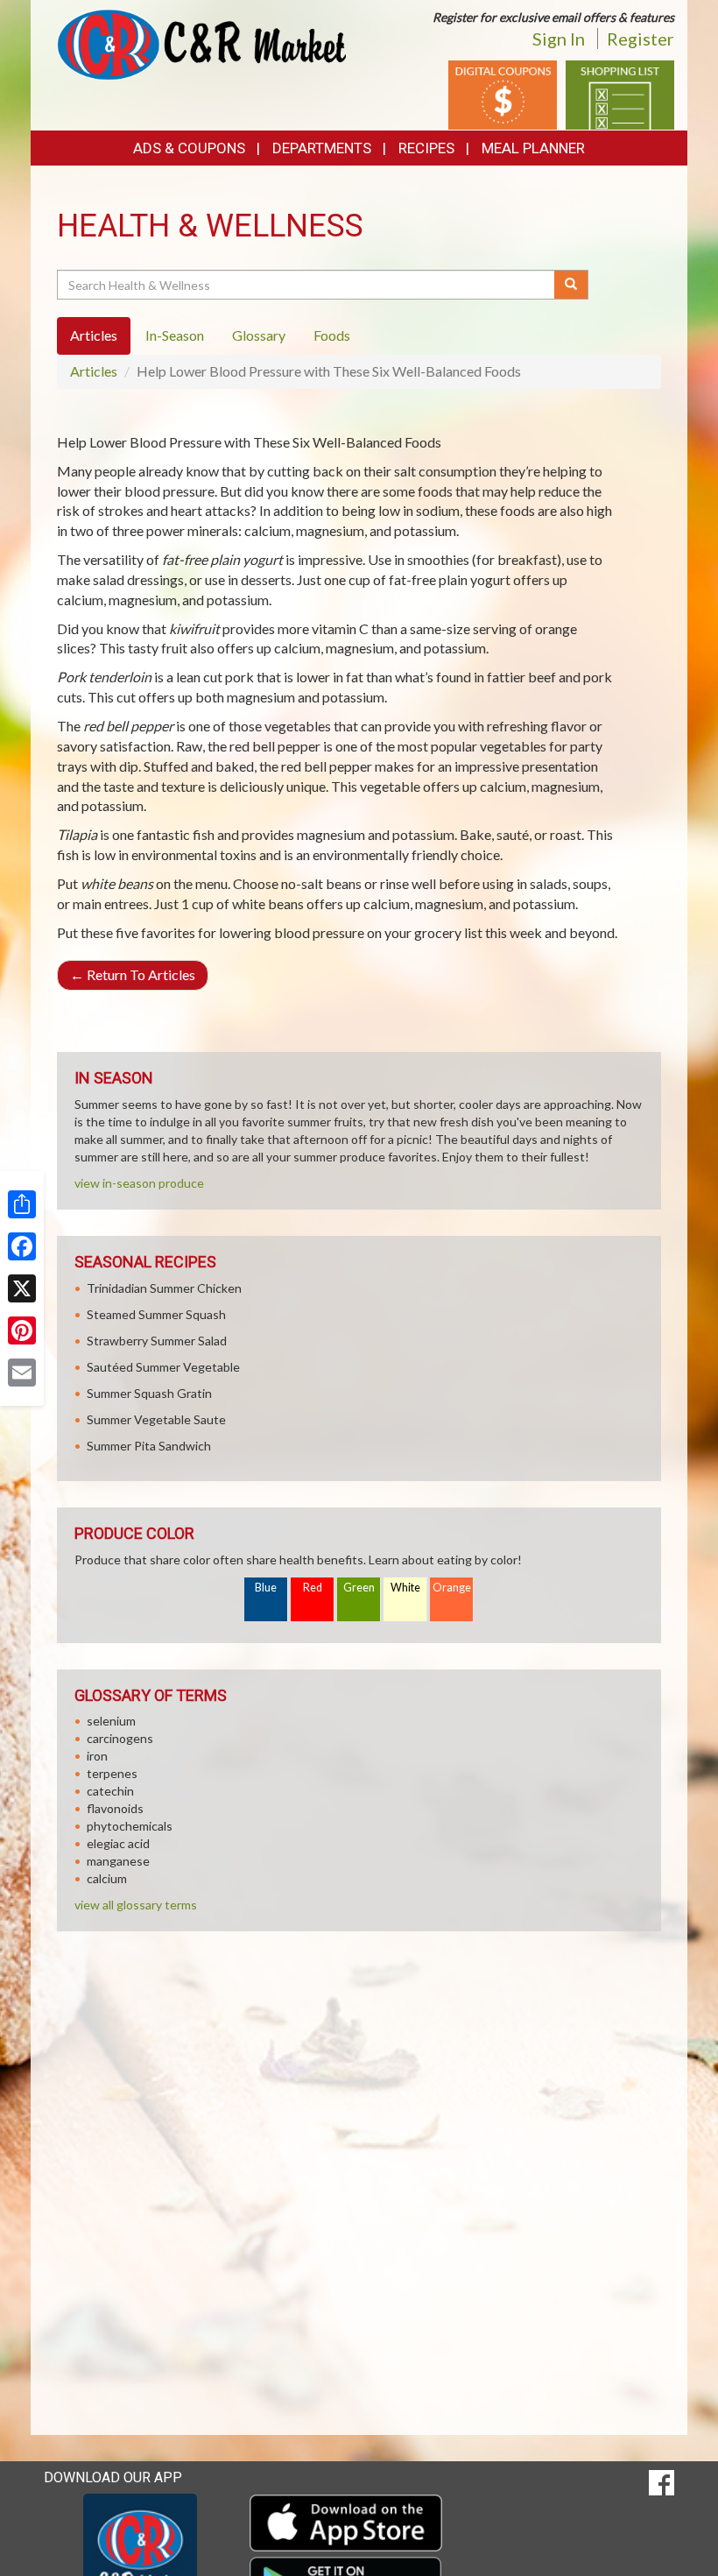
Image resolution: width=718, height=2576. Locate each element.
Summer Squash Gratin (149, 1393)
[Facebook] (22, 1246)
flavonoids (115, 1808)
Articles (94, 371)
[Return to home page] (201, 43)
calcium (107, 1878)
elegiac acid (118, 1843)
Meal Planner (533, 148)
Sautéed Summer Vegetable (163, 1367)
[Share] (22, 1204)
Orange (452, 1588)
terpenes (112, 1773)
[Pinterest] (22, 1330)
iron (97, 1756)
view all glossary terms (136, 1905)
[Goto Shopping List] (620, 93)
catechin (110, 1791)
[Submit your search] (571, 285)
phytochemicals (130, 1826)
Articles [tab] (94, 335)
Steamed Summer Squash (156, 1314)
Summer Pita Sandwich (149, 1446)
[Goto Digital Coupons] (503, 93)
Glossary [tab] (259, 335)
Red (313, 1588)
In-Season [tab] (175, 335)
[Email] (22, 1373)
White (405, 1588)
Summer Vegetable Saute (156, 1419)
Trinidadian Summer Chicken (164, 1288)
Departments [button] (322, 148)
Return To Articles (133, 974)
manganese (118, 1861)
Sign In (559, 39)
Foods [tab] (332, 335)
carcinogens (120, 1738)
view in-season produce (139, 1183)
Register (641, 39)
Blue (266, 1588)
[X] (22, 1288)
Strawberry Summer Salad (157, 1341)
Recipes (426, 148)
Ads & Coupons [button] (189, 148)
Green (359, 1588)
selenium (111, 1721)
